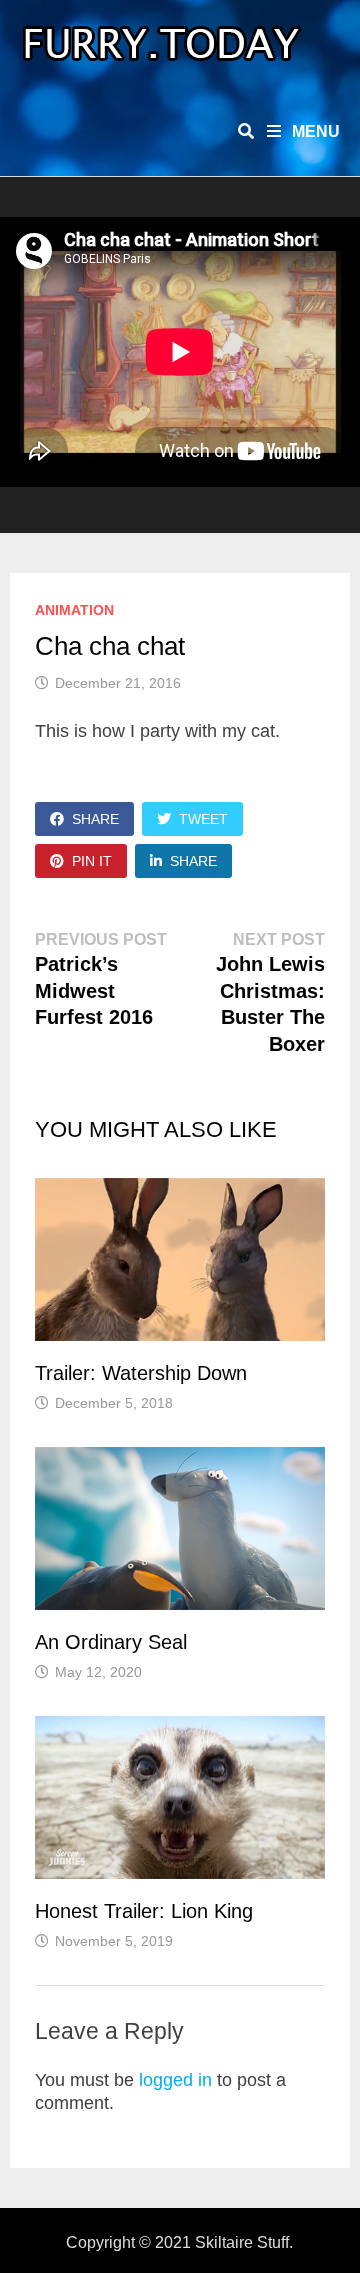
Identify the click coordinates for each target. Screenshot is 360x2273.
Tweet (203, 819)
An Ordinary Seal (111, 1642)
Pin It (92, 861)
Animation (74, 610)
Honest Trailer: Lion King (144, 1911)
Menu (314, 131)
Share (95, 819)
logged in (175, 2080)
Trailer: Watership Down (141, 1373)
